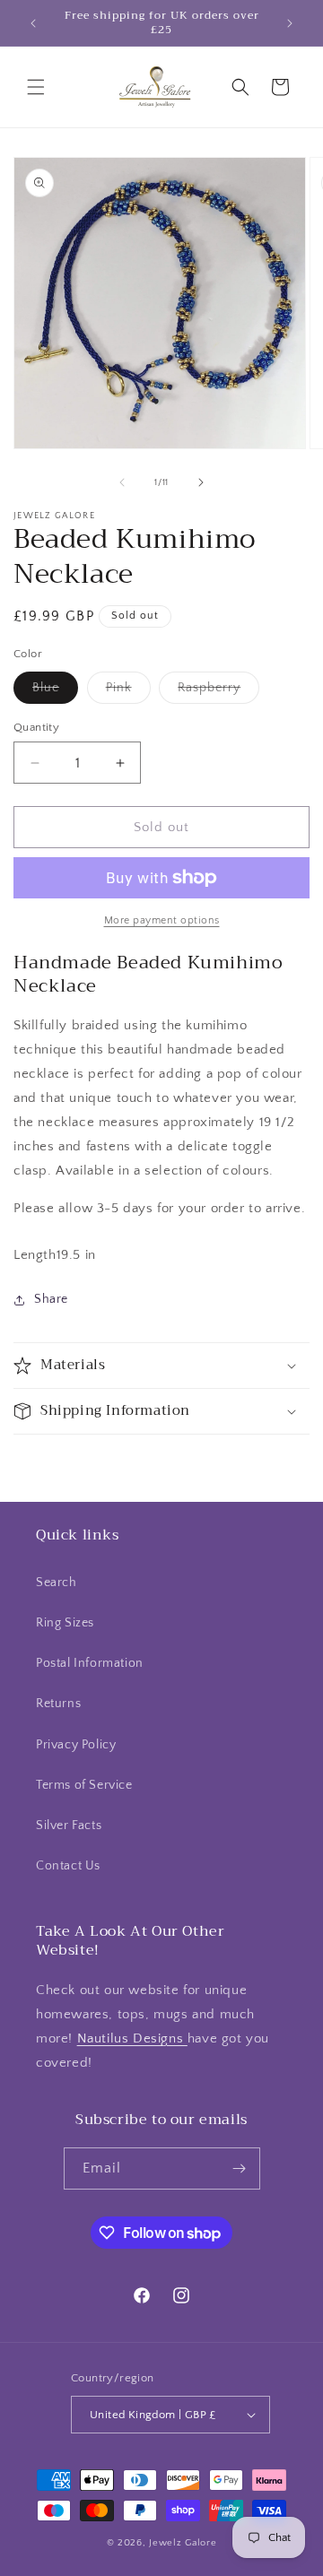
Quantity (36, 727)
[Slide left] (122, 482)
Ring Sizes (65, 1623)
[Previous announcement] (33, 23)
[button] (36, 87)
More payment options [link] (162, 920)
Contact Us (68, 1866)
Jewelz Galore (183, 2543)
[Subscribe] (240, 2168)
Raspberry (218, 692)
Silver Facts (69, 1826)
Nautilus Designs (132, 2038)
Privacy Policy (76, 1745)
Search (57, 1583)
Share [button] (51, 1299)
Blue (55, 692)
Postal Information (90, 1663)
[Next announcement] (290, 23)
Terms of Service (84, 1785)
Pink (128, 692)
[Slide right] (201, 482)
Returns (58, 1704)
